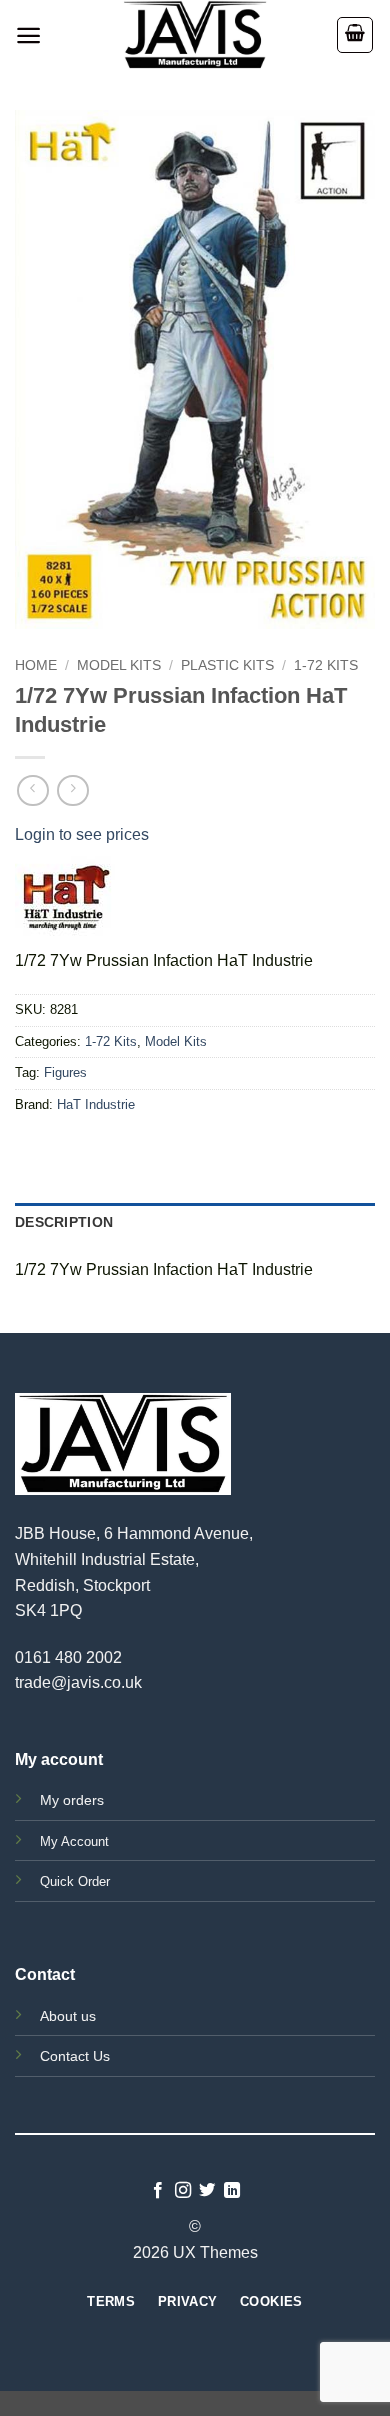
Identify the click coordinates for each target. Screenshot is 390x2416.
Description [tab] (64, 1222)
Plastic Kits (227, 665)
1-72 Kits (326, 665)
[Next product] (32, 790)
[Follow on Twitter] (207, 2191)
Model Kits (119, 665)
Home (36, 665)
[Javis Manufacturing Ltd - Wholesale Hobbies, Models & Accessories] (195, 35)
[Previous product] (72, 790)
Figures (65, 1072)
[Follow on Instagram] (183, 2191)
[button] (28, 35)
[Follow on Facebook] (158, 2191)
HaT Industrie (96, 1104)
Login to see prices (82, 834)
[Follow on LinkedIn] (232, 2191)
